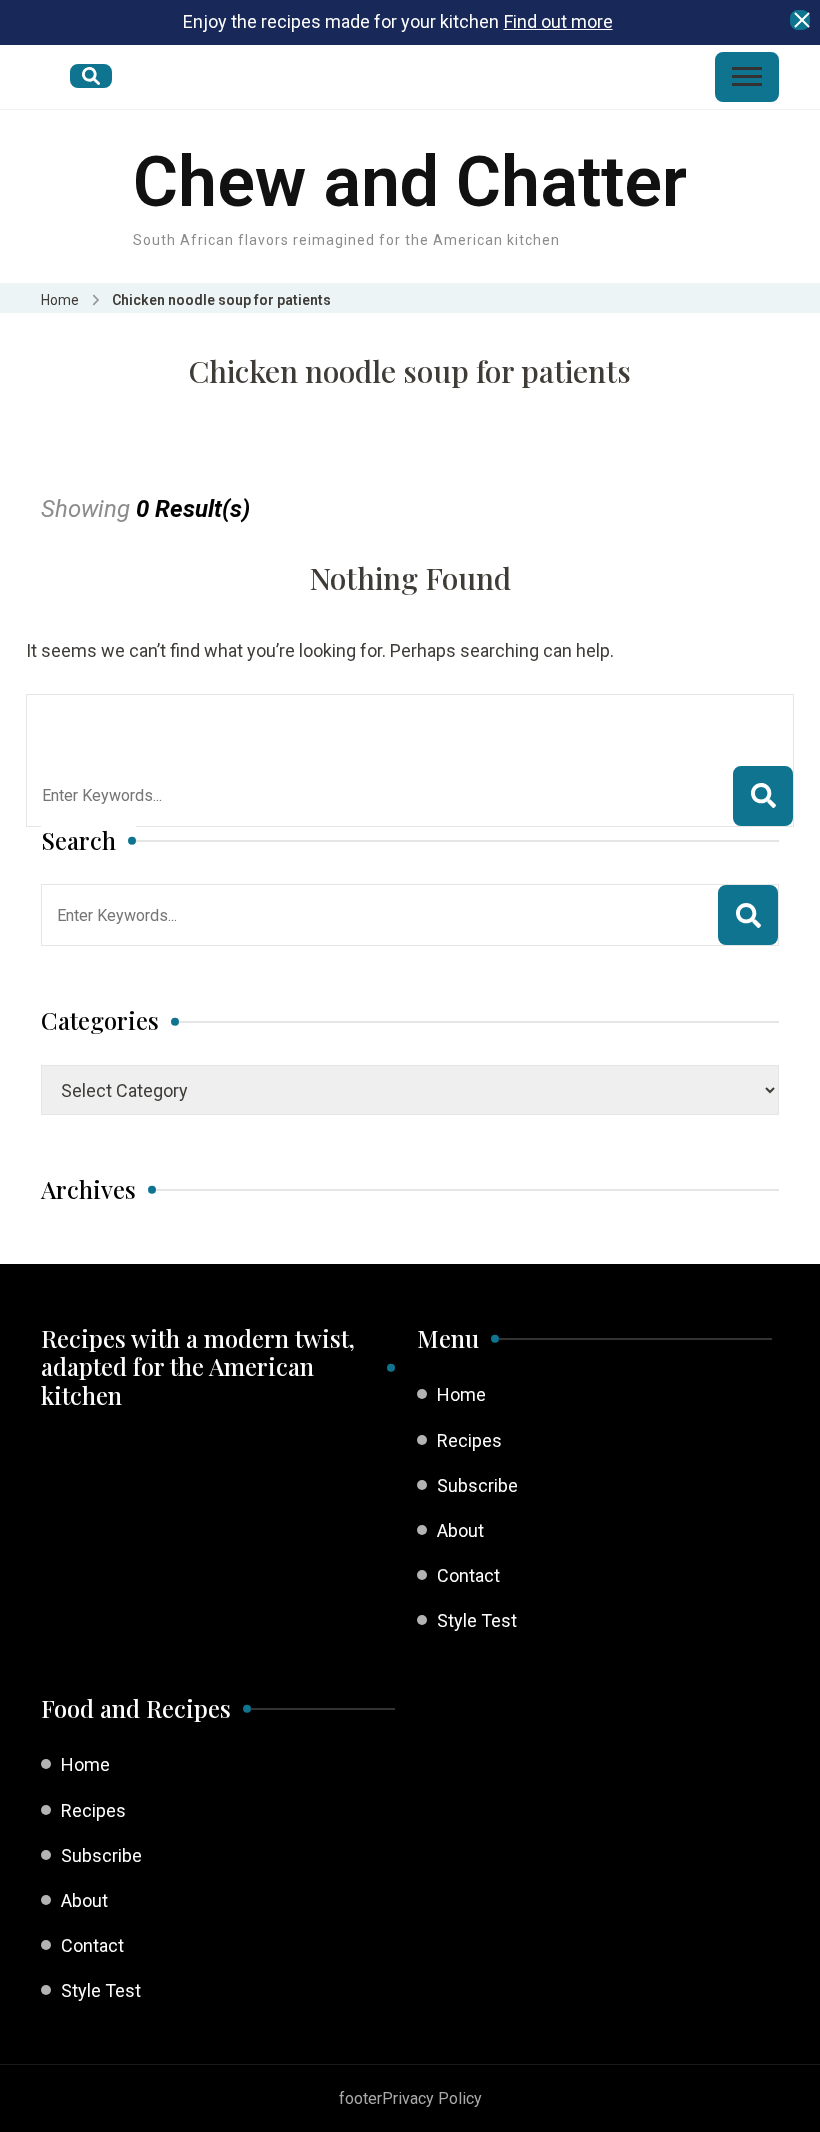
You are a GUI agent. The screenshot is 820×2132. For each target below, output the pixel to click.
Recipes (469, 1440)
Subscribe (477, 1485)
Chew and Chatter (410, 182)
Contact (468, 1575)
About (460, 1530)
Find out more (558, 21)
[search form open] (91, 76)
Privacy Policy (432, 2098)
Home (461, 1394)
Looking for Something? (188, 720)
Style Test (477, 1620)
